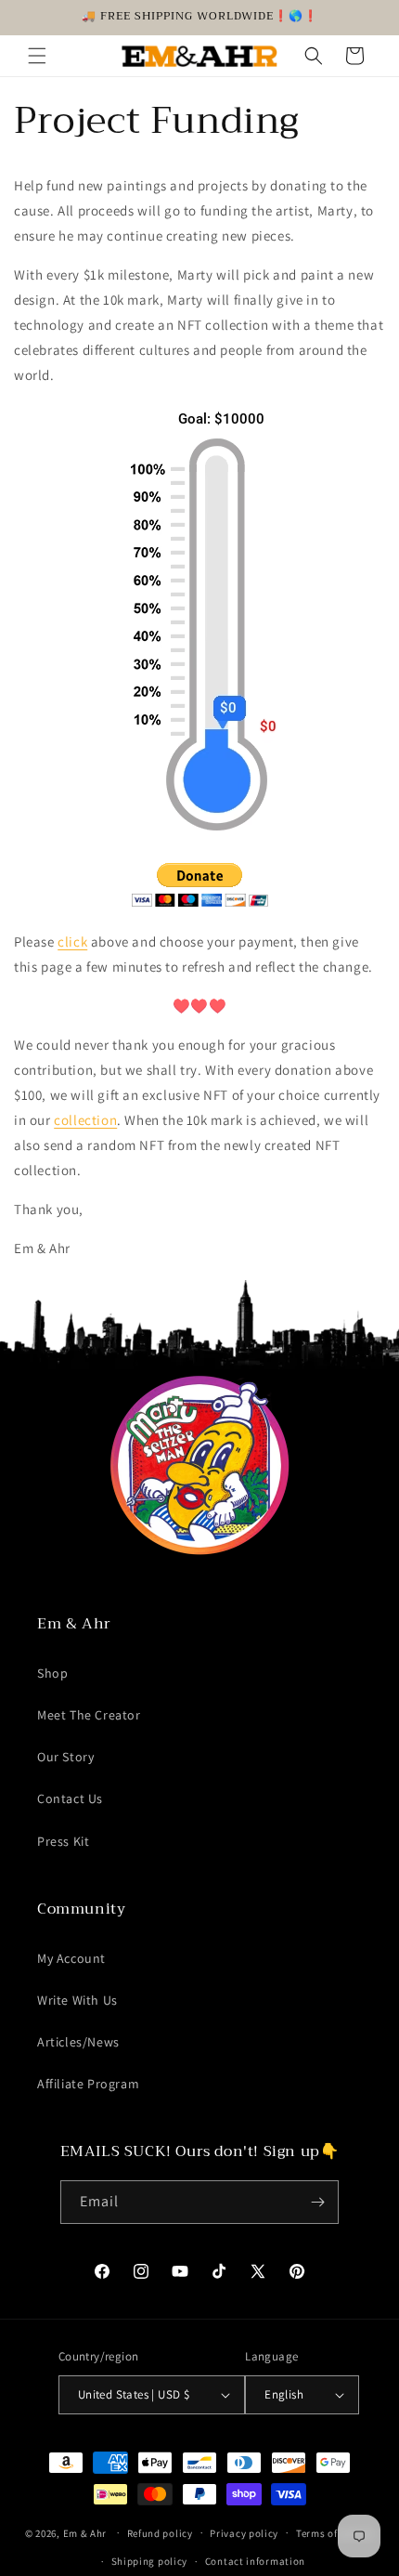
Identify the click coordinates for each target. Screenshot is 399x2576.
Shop (52, 1673)
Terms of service (335, 2533)
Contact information (255, 2561)
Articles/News (78, 2042)
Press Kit (63, 1841)
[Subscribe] (317, 2202)
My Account (71, 1958)
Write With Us (77, 2000)
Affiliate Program (88, 2084)
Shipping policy (150, 2561)
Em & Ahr (85, 2532)
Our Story (65, 1757)
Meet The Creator (89, 1715)
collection (85, 1120)
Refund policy (160, 2533)
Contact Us (70, 1798)
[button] (37, 56)
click (72, 941)
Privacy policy (244, 2533)
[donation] (200, 902)
